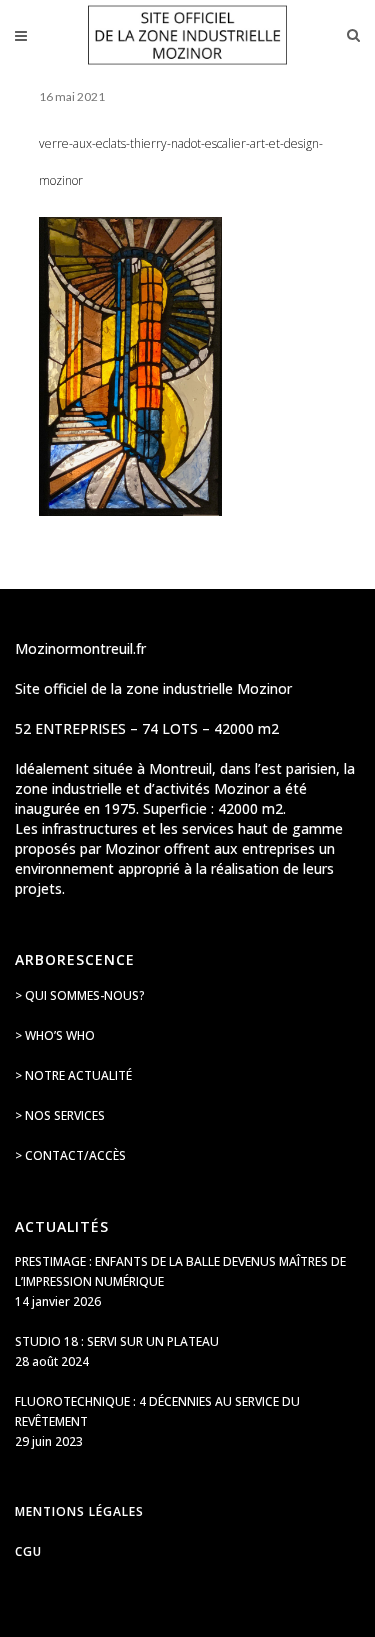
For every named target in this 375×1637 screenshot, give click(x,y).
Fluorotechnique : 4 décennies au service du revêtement (157, 1411)
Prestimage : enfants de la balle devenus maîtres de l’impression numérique (180, 1271)
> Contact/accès (70, 1155)
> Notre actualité (73, 1075)
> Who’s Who (55, 1035)
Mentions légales (79, 1511)
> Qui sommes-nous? (80, 995)
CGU (28, 1551)
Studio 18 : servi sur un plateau (117, 1341)
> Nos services (60, 1115)
